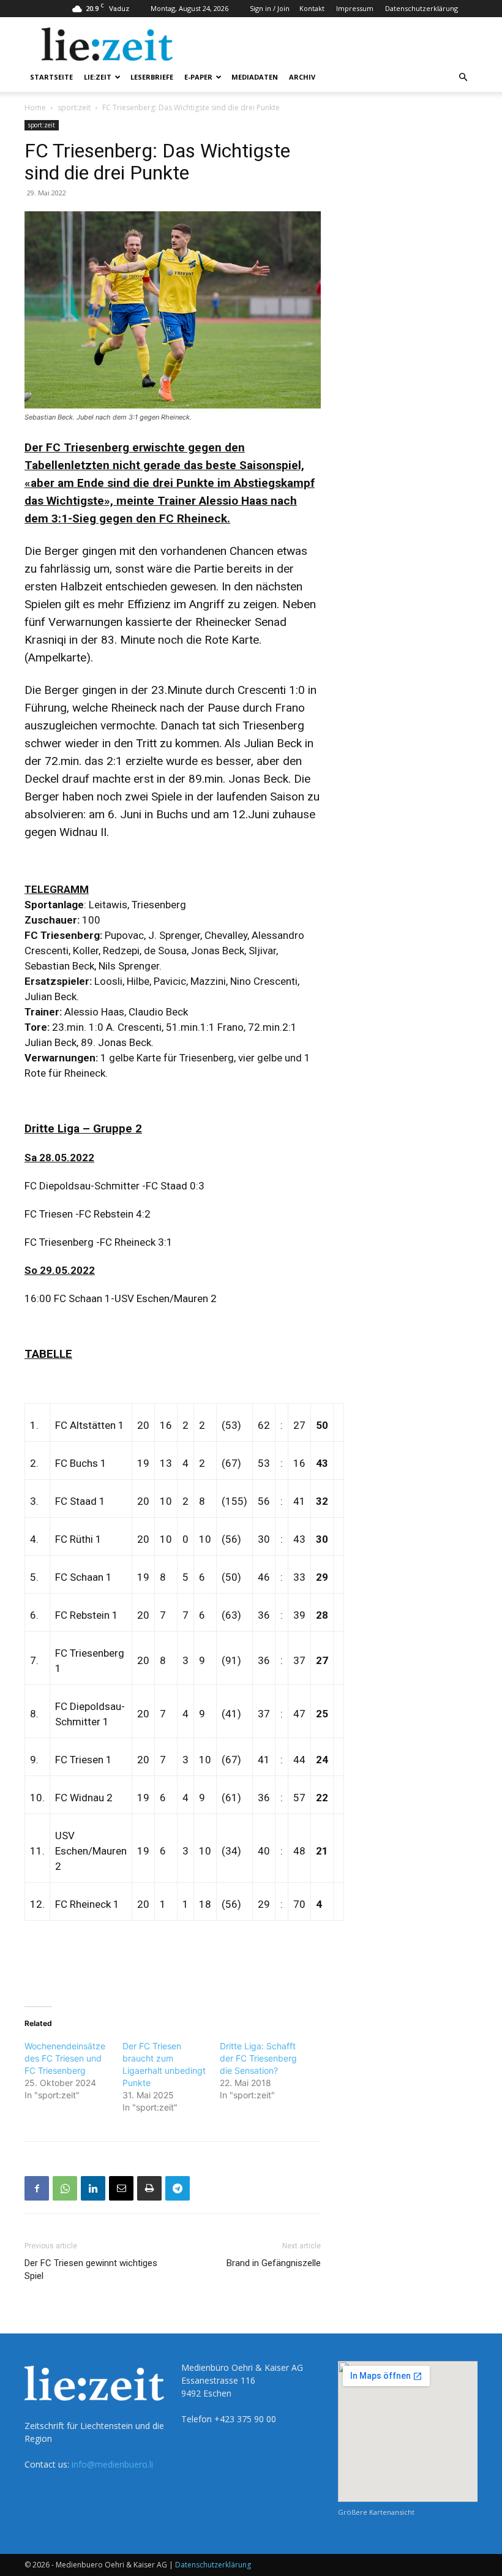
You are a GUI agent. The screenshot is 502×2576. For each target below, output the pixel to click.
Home (35, 107)
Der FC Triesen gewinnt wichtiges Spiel (91, 2269)
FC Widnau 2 (84, 1798)
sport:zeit (74, 107)
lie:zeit (98, 77)
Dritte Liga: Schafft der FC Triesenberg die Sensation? (258, 2058)
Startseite (51, 77)
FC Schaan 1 (84, 1577)
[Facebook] (37, 2188)
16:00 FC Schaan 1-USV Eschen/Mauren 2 (121, 1298)
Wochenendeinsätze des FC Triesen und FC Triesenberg (65, 2058)
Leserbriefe (152, 77)
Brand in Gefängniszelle (274, 2263)
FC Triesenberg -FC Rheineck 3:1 (99, 1242)
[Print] (149, 2188)
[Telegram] (178, 2188)
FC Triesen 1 (84, 1760)
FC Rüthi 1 (78, 1539)
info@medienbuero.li (112, 2464)
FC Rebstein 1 (87, 1615)
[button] (463, 77)
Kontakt (312, 8)
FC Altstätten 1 (90, 1425)
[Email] (121, 2188)
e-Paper (198, 77)
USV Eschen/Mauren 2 (91, 1851)
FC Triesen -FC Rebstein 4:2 (88, 1214)
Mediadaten (255, 77)
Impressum (355, 8)
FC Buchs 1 (81, 1463)
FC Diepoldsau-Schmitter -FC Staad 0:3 (114, 1186)
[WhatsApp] (65, 2188)
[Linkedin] (93, 2188)
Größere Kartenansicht (376, 2512)
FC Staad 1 (80, 1501)
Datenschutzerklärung (421, 8)
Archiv (302, 77)
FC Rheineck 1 (87, 1904)
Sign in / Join (270, 8)
